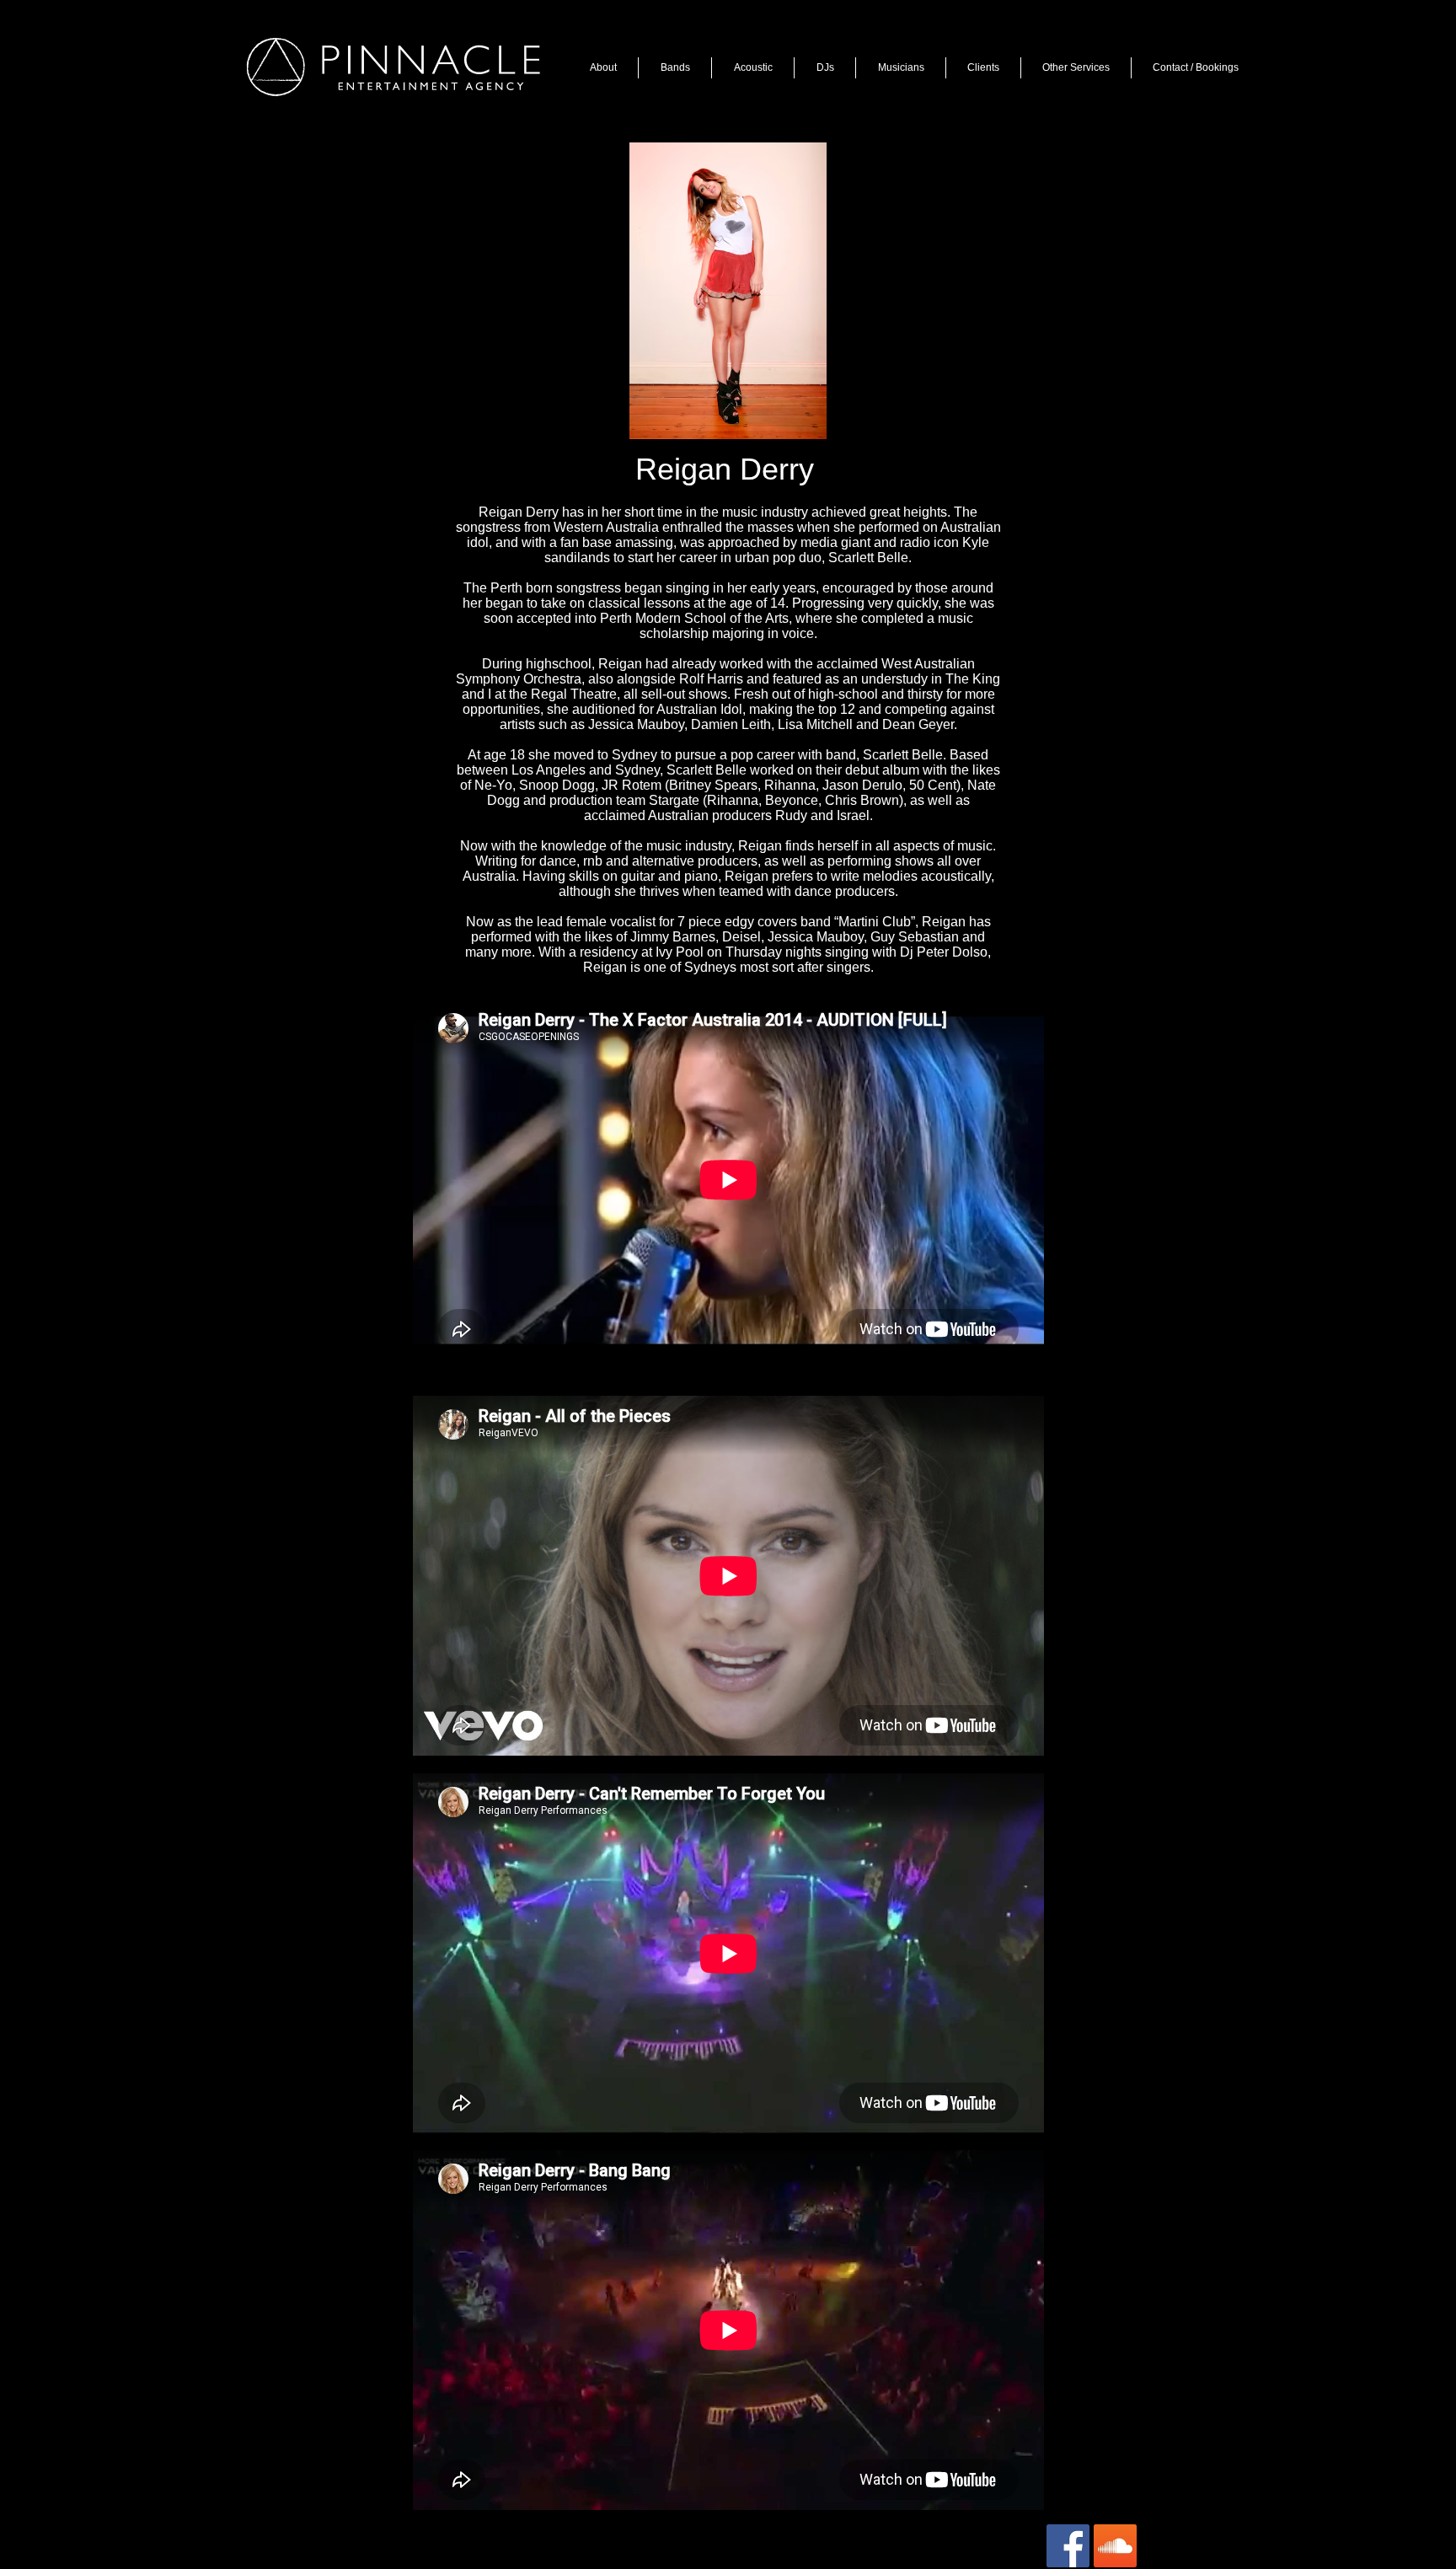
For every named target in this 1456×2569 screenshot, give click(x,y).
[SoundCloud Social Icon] (1115, 2546)
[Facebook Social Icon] (1068, 2546)
